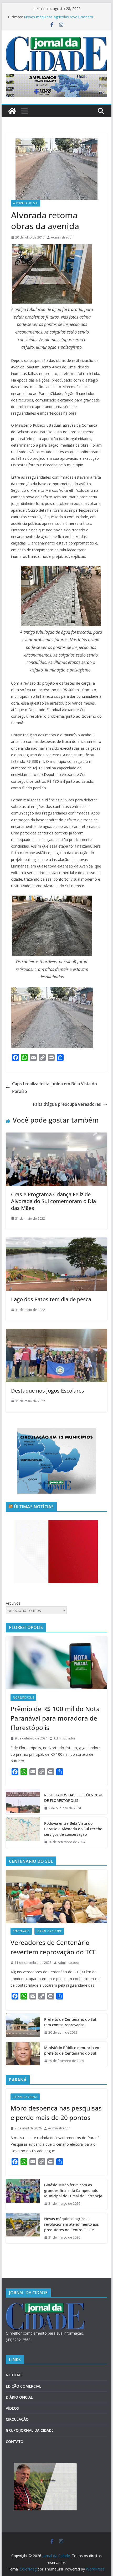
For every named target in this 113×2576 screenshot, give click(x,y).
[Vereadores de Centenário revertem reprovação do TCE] (56, 1896)
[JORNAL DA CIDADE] (45, 2306)
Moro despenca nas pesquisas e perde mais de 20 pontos (56, 2113)
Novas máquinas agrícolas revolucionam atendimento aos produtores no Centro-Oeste (63, 20)
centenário (21, 1931)
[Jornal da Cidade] (12, 111)
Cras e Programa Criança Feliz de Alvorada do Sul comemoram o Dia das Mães (53, 1201)
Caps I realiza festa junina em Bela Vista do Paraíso (55, 1088)
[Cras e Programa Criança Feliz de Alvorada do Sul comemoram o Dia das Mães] (56, 1136)
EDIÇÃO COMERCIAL (24, 2386)
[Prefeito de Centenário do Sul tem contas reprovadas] (23, 2026)
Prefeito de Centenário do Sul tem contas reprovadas (70, 2022)
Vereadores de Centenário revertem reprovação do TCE (53, 1947)
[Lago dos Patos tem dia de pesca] (56, 1241)
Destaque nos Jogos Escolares (48, 1391)
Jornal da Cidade (49, 1931)
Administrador (62, 237)
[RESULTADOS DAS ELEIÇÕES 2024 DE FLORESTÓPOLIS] (23, 1802)
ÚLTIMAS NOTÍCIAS (34, 1507)
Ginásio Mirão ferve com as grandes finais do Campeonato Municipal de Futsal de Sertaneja (73, 2190)
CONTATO (15, 2442)
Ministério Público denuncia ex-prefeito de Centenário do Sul (72, 2050)
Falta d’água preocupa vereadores (67, 1104)
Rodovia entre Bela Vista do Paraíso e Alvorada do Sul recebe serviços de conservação (73, 1829)
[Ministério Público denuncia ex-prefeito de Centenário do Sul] (23, 2054)
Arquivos (13, 1603)
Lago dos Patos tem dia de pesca (51, 1299)
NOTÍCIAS (14, 2375)
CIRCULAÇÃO (17, 2419)
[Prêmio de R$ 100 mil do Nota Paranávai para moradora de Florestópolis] (56, 1663)
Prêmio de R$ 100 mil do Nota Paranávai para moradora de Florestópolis (55, 1718)
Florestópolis (23, 1697)
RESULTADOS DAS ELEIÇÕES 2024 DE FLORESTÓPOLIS (73, 1798)
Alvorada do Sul (26, 203)
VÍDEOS (12, 2408)
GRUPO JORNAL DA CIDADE (30, 2430)
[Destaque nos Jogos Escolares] (56, 1332)
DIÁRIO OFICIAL (19, 2397)
